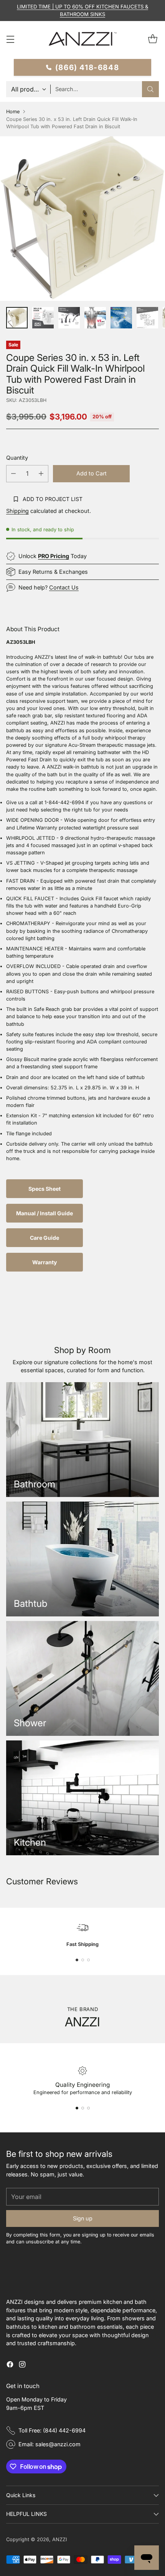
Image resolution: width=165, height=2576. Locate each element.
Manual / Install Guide (45, 1213)
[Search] (150, 89)
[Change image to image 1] (17, 318)
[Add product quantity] (41, 474)
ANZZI (59, 2539)
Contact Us (64, 587)
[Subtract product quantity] (13, 474)
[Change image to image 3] (69, 318)
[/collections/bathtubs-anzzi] (82, 1559)
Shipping (17, 511)
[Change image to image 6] (147, 318)
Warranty (45, 1262)
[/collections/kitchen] (82, 1798)
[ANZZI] (82, 39)
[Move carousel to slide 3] (88, 1960)
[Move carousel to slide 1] (77, 1960)
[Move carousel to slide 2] (83, 1960)
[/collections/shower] (82, 1678)
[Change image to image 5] (121, 318)
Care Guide (45, 1238)
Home (13, 112)
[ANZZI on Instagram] (22, 2365)
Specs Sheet (45, 1189)
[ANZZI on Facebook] (10, 2365)
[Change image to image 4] (95, 318)
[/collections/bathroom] (82, 1440)
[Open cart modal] (153, 39)
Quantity (17, 458)
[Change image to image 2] (43, 318)
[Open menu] (10, 39)
